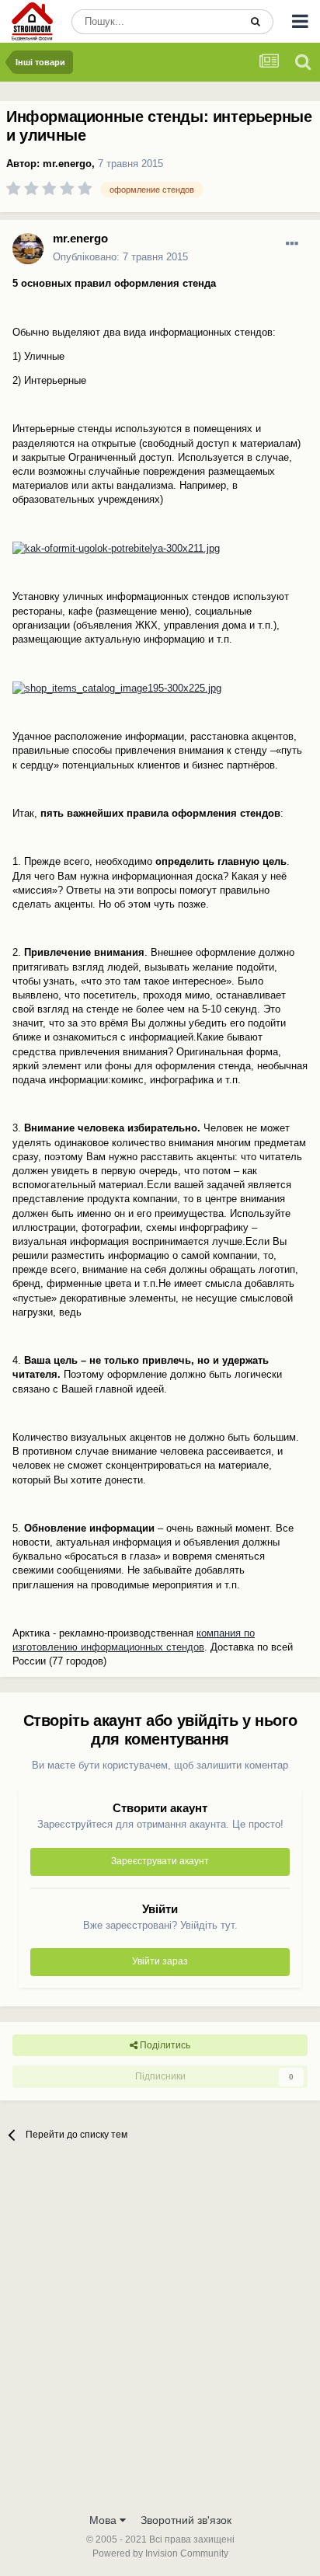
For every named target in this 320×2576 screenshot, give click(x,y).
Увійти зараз (160, 1961)
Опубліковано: (120, 257)
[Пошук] (256, 22)
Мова (104, 2520)
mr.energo (67, 164)
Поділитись (164, 2045)
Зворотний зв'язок (186, 2520)
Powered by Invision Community (160, 2553)
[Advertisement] (160, 2337)
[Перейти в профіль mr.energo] (28, 249)
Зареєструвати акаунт (160, 1861)
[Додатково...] (292, 244)
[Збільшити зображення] (116, 548)
